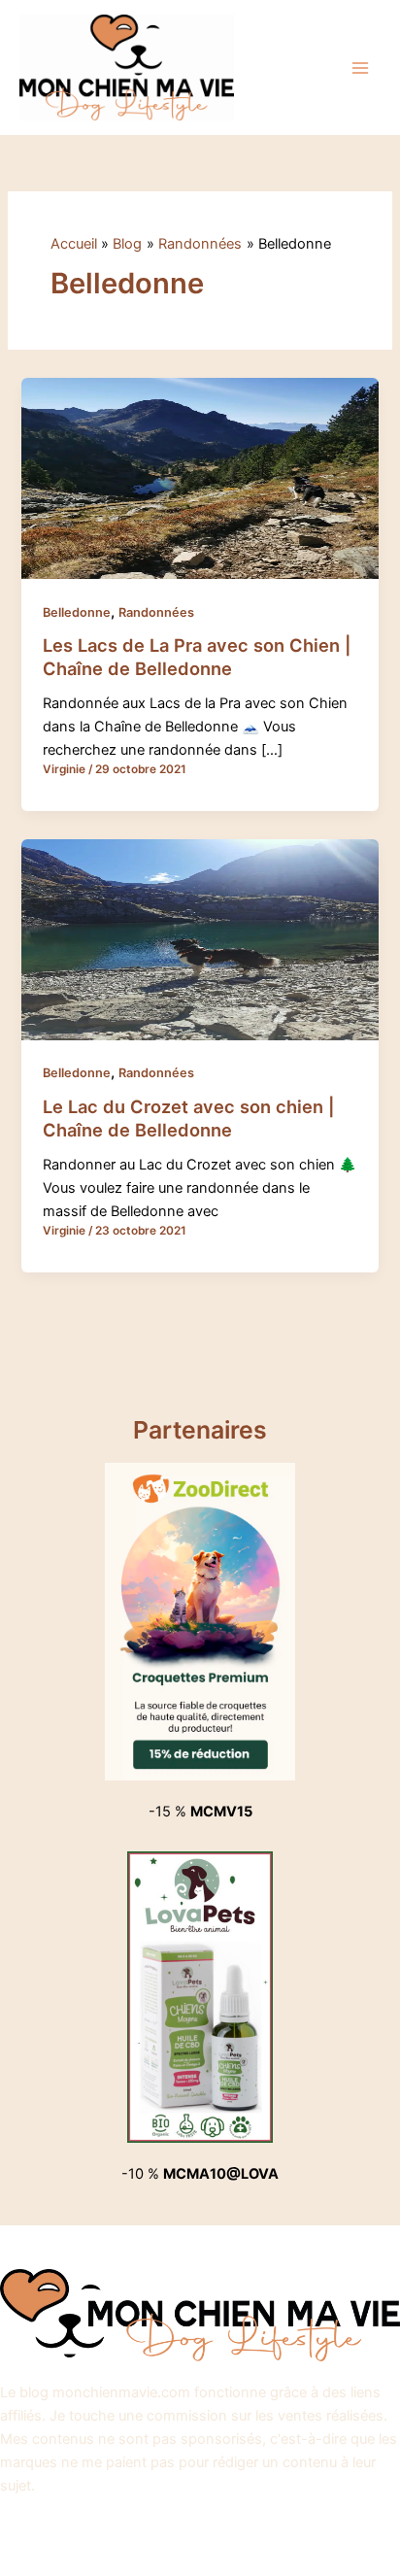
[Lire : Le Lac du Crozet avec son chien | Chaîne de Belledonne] (200, 938)
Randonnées (156, 612)
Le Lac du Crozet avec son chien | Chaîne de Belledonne (189, 1118)
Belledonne (77, 612)
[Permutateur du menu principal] (360, 68)
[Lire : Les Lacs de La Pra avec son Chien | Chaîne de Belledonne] (200, 478)
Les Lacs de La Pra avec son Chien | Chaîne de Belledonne (197, 657)
